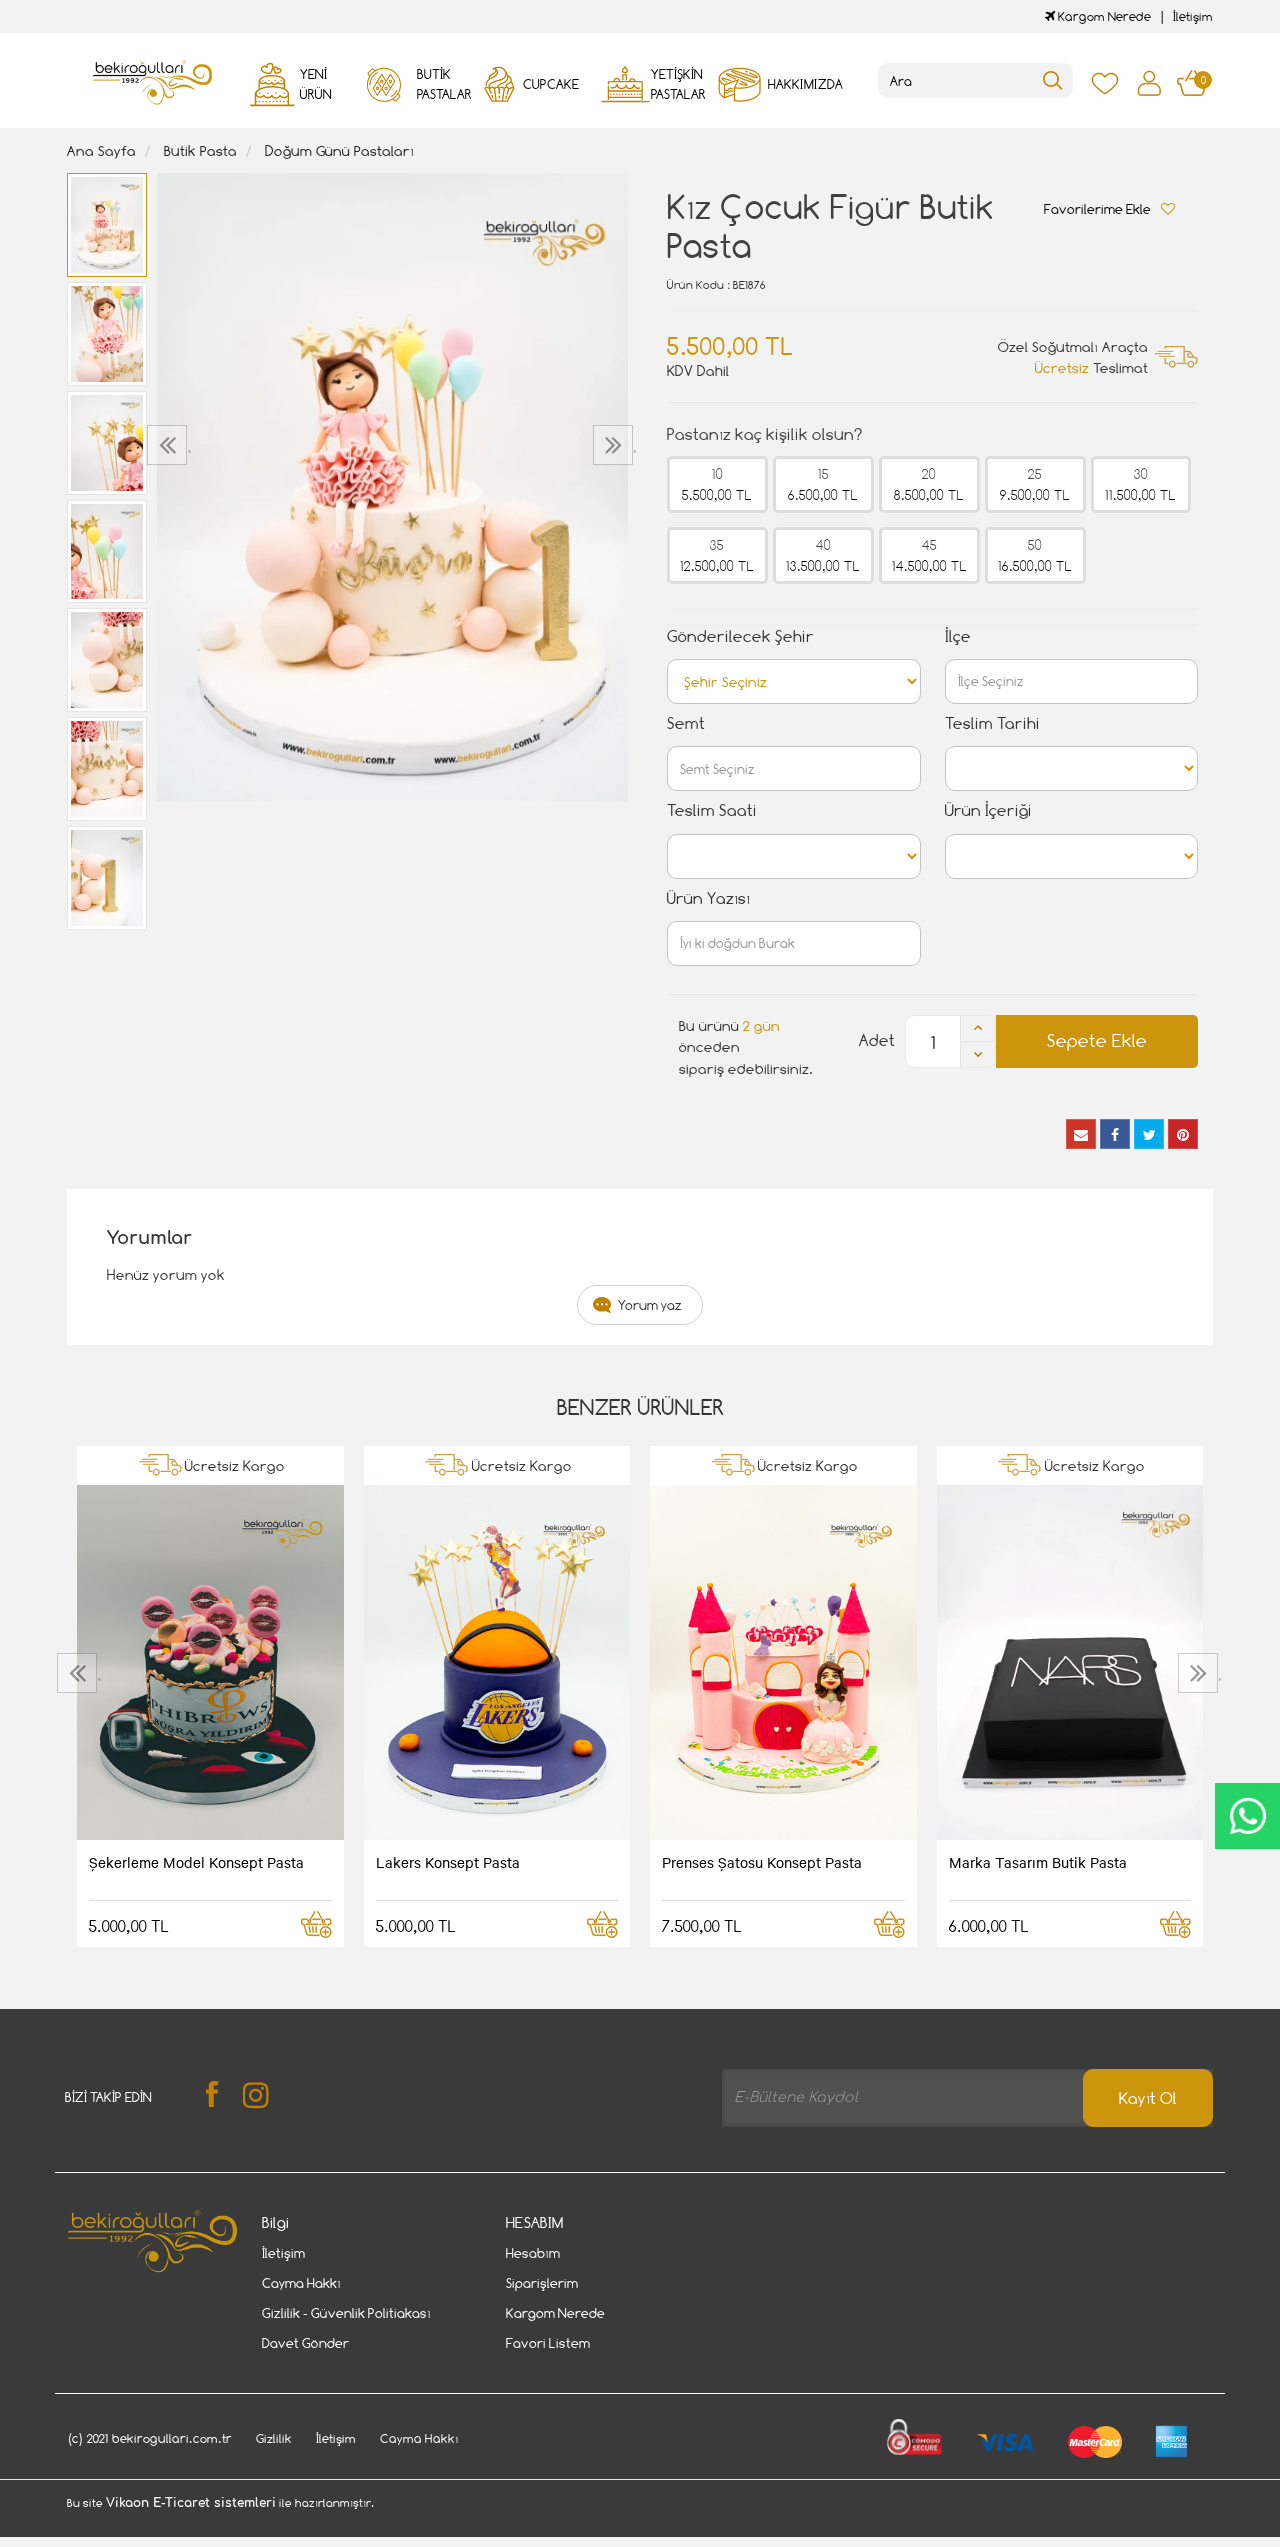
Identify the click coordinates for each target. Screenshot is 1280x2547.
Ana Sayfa (101, 150)
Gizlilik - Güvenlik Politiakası (346, 2313)
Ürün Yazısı (708, 898)
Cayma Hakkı (301, 2283)
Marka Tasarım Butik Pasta (1038, 1862)
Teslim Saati (712, 810)
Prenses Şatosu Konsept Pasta (762, 1862)
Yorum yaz (650, 1305)
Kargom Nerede (1103, 16)
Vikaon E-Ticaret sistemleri (191, 2503)
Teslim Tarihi (992, 723)
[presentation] (169, 445)
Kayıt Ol (1148, 2098)
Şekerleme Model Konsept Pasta (196, 1862)
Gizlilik (274, 2438)
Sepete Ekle (1097, 1040)
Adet (877, 1040)
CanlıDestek (1247, 1816)
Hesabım (533, 2253)
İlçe (958, 636)
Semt (686, 723)
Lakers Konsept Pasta (448, 1862)
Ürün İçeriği (988, 810)
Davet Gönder (305, 2343)
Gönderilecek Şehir (740, 636)
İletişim (1193, 16)
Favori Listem (548, 2343)
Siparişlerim (542, 2283)
